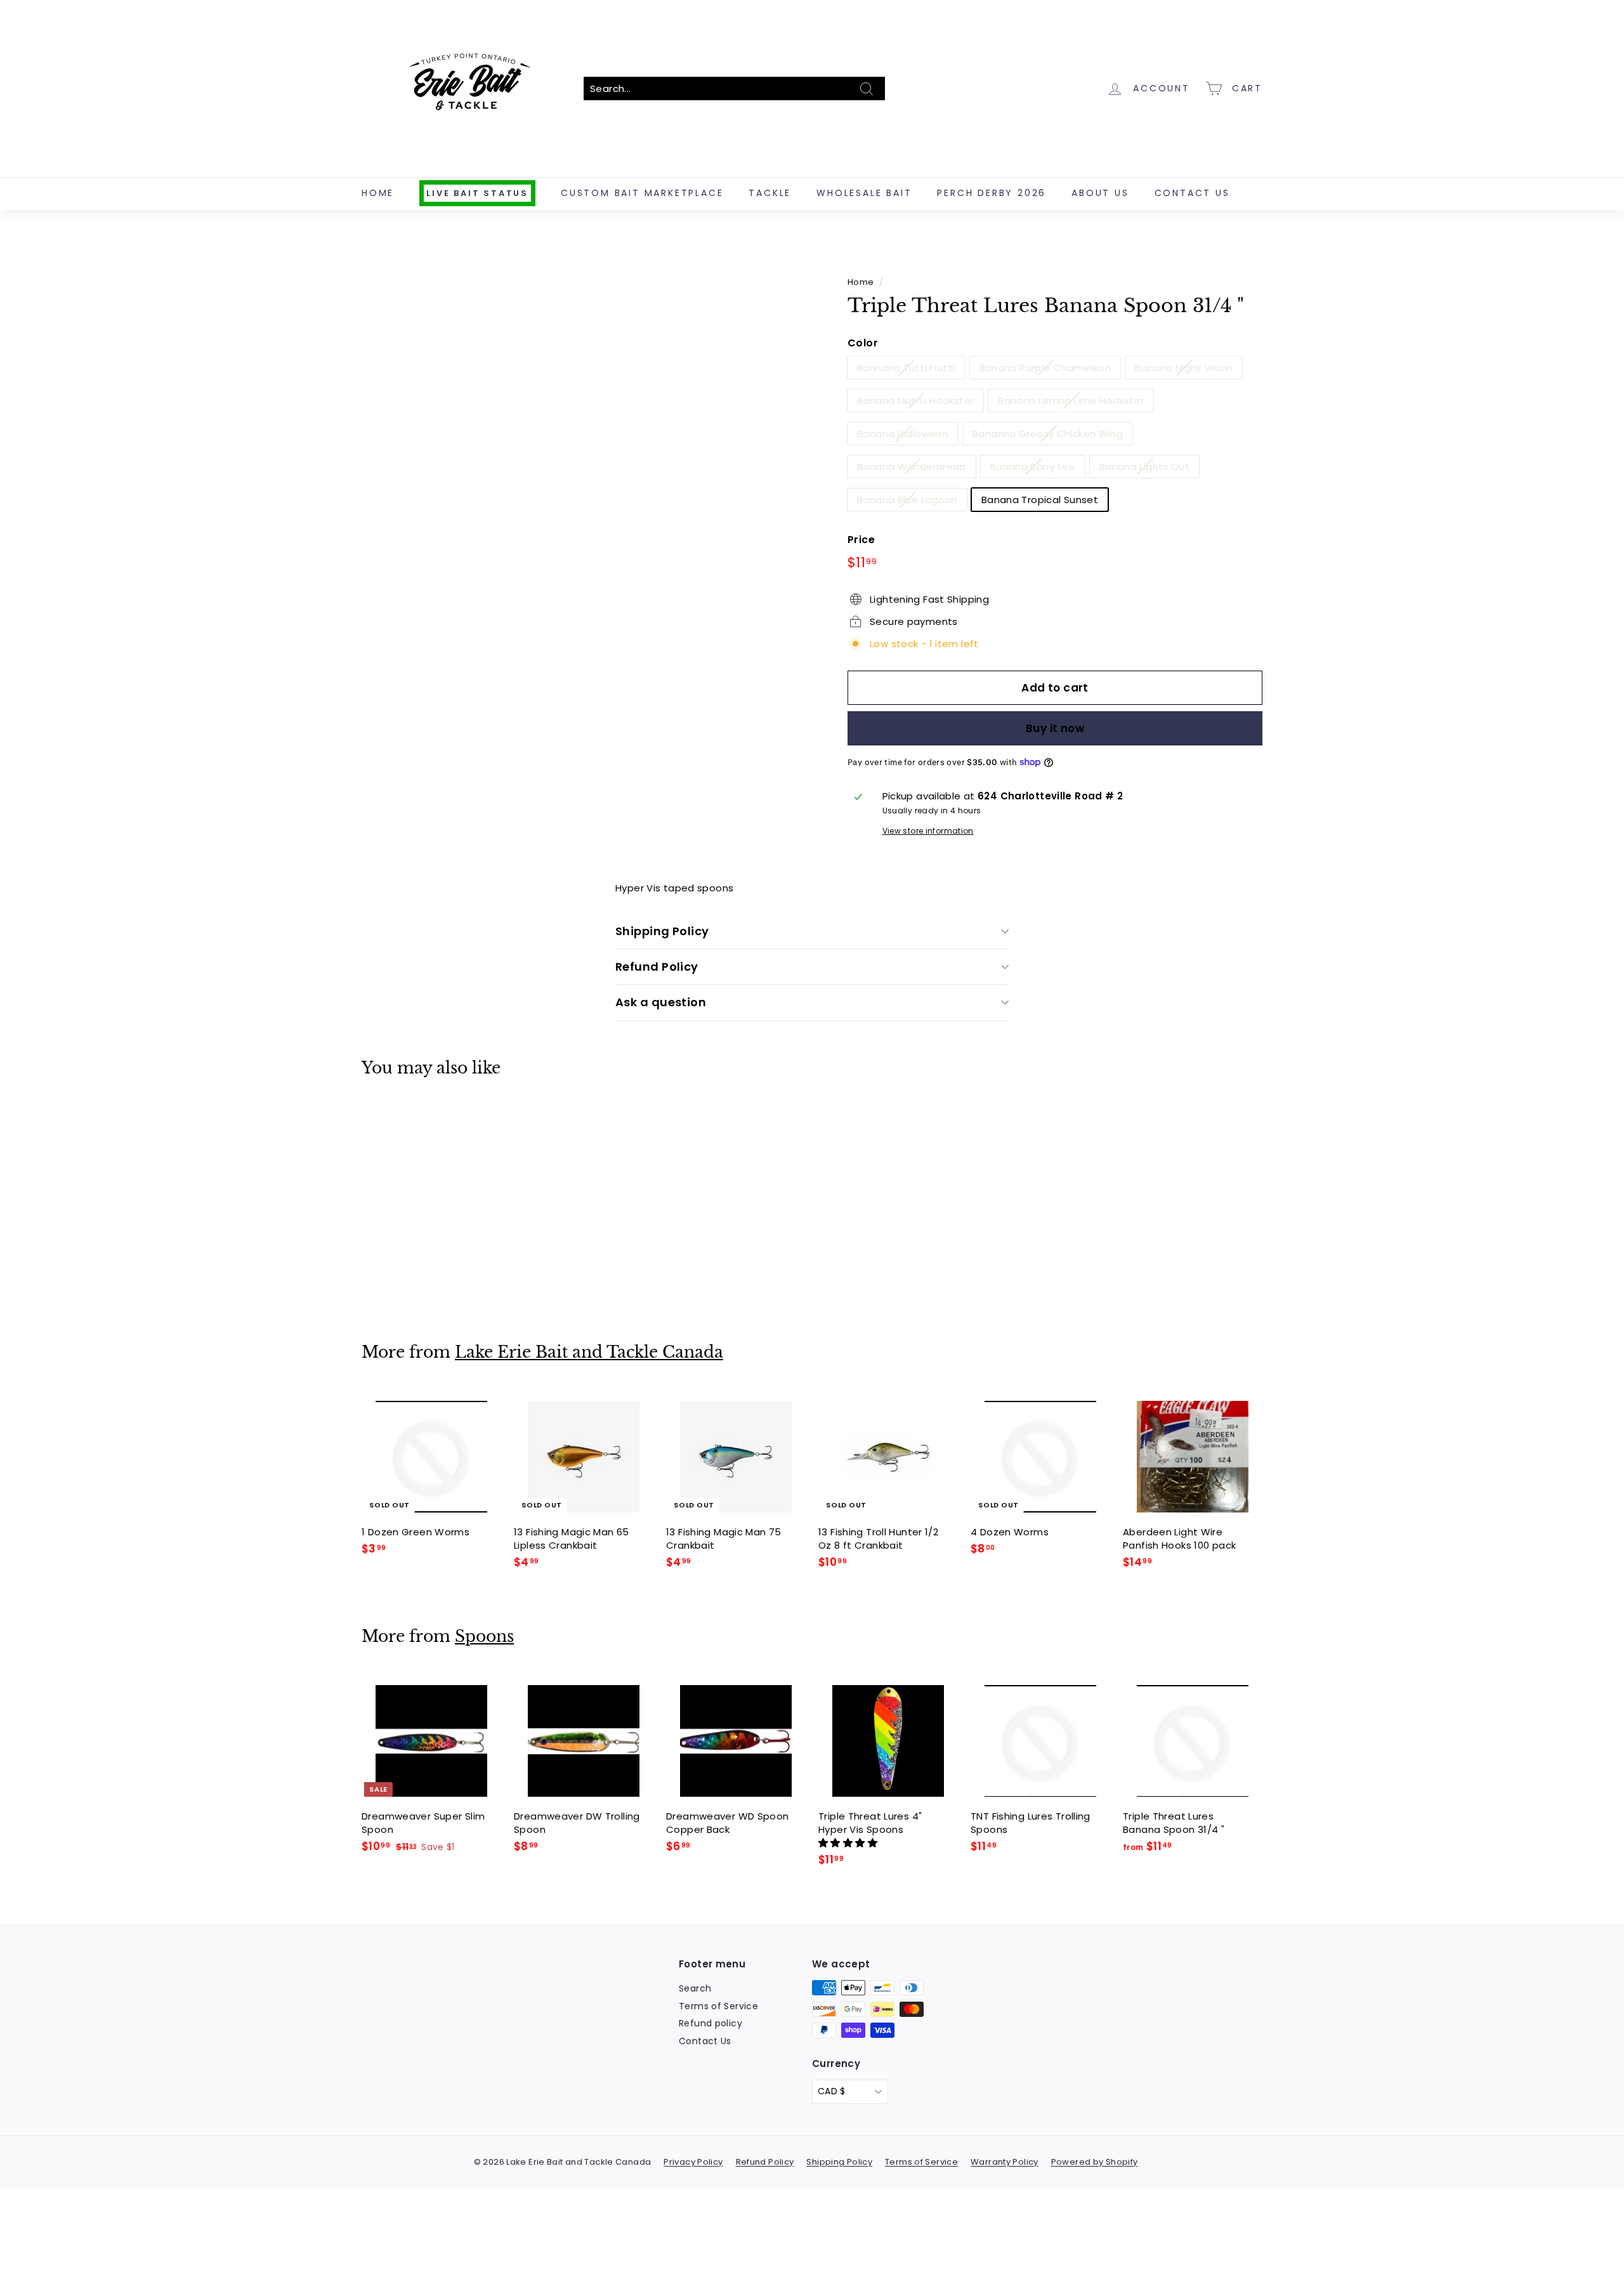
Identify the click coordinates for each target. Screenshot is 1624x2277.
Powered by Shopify (1095, 2162)
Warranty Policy (1005, 2162)
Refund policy (710, 2023)
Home (378, 193)
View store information (928, 831)
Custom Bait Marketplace (642, 193)
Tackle (770, 193)
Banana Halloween (903, 434)
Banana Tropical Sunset (1040, 500)
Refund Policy (657, 967)
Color (863, 343)
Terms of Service (718, 2006)
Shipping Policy (662, 931)
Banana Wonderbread (912, 467)
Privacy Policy (693, 2162)
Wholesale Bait (864, 193)
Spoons (484, 1637)
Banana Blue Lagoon (907, 500)
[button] (849, 1843)
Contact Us (1192, 193)
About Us (1100, 193)
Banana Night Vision (1184, 368)
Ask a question (661, 1002)
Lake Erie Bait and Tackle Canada (589, 1352)
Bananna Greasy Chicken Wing (1048, 434)
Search (695, 1988)
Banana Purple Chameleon (1045, 368)
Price (861, 540)
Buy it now (1055, 728)
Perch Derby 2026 (992, 193)
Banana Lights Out (1144, 467)
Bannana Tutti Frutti (906, 368)
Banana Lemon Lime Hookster (1071, 401)
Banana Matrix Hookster (915, 401)
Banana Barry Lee (1033, 467)
